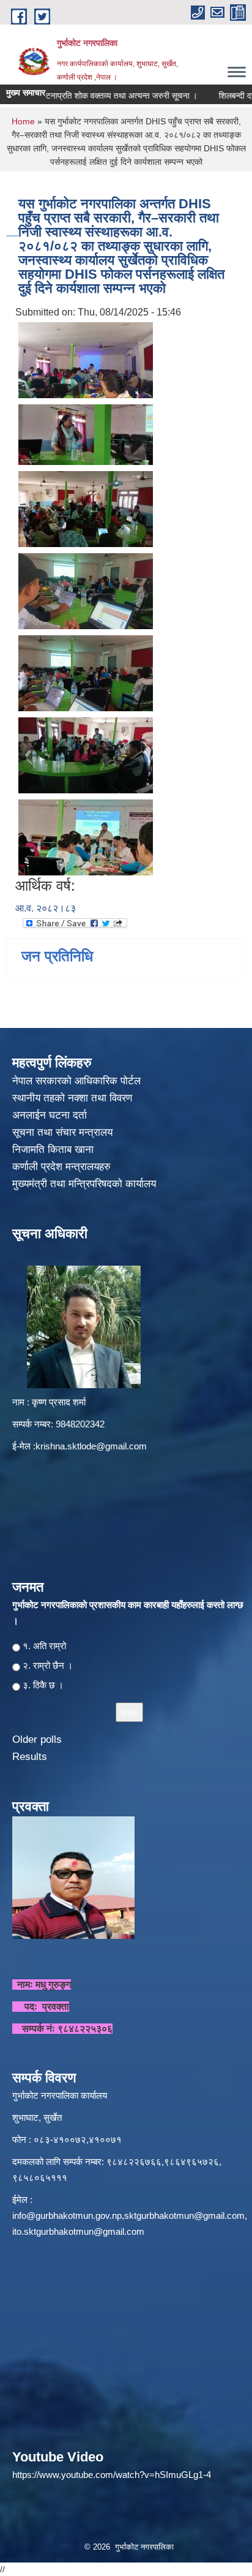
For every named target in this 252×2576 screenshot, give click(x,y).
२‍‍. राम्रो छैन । (48, 1665)
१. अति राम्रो (44, 1646)
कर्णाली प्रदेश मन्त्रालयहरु (61, 1167)
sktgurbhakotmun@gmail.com (184, 2215)
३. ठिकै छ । (43, 1685)
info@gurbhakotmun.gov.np (67, 2215)
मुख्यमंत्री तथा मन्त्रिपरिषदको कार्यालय (86, 1184)
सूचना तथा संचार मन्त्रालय (64, 1132)
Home (23, 121)
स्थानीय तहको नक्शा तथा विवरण (74, 1098)
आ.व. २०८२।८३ (46, 908)
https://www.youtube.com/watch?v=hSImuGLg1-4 (112, 2475)
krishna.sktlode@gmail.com (91, 1446)
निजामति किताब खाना (54, 1150)
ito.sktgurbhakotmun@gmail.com (78, 2231)
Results (30, 1757)
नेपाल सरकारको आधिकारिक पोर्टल (76, 1081)
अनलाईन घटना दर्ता (50, 1115)
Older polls (37, 1739)
